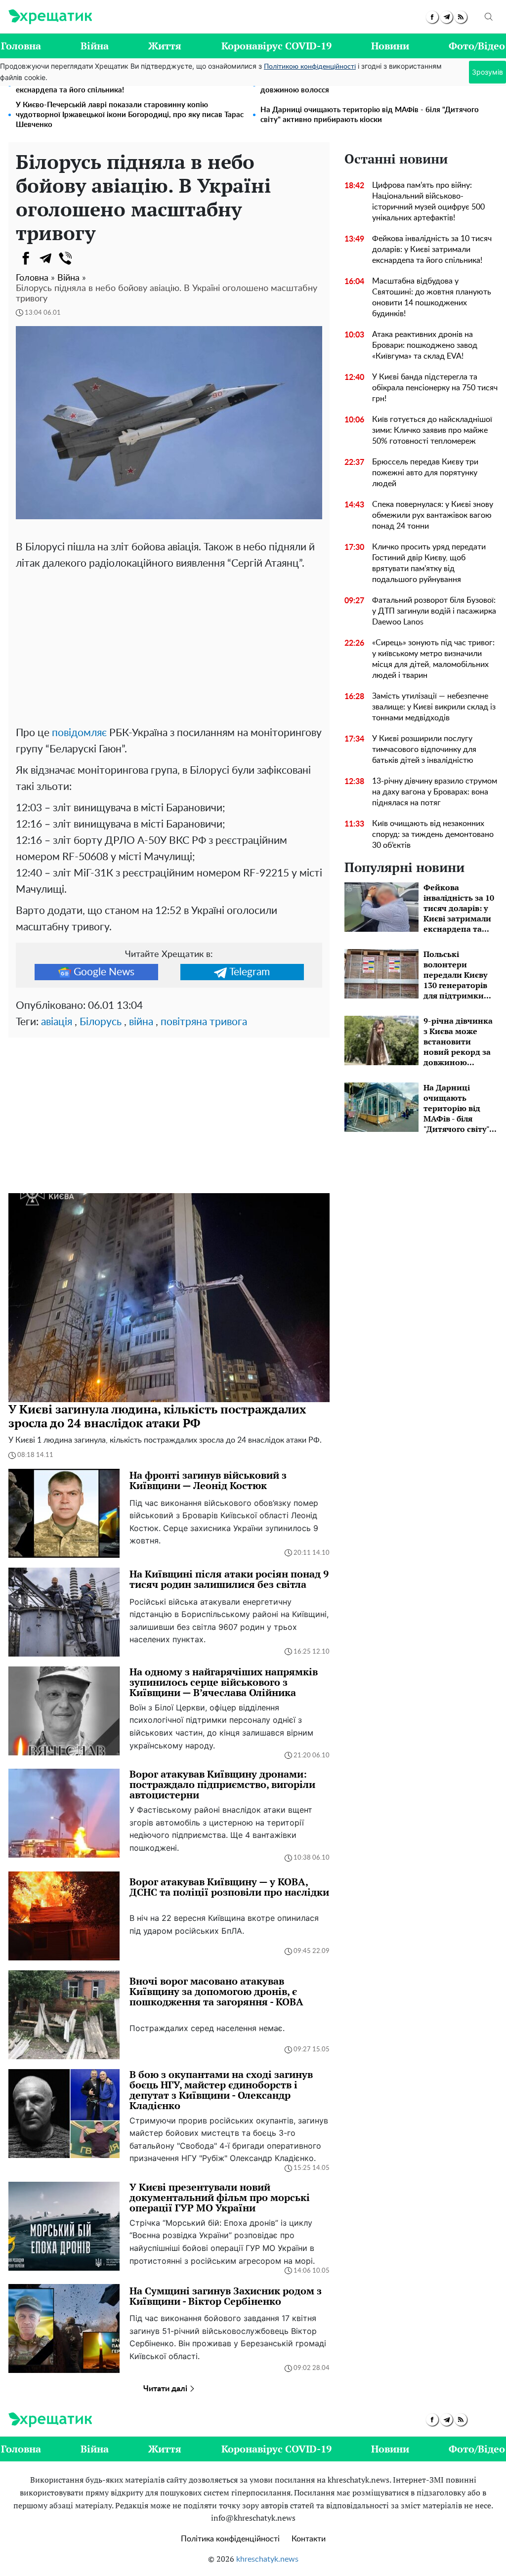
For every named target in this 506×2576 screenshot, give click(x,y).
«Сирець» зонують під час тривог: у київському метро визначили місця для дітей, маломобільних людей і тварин (433, 659)
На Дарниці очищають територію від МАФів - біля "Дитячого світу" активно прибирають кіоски (370, 115)
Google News (104, 972)
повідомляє (79, 733)
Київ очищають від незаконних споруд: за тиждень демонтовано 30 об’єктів (433, 834)
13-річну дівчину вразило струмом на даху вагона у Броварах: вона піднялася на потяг (435, 792)
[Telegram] (45, 258)
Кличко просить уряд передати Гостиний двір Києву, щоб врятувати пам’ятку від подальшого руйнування (429, 563)
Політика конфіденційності (230, 2539)
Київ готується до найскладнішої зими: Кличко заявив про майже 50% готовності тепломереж (432, 430)
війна (141, 1022)
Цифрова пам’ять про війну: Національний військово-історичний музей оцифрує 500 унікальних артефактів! (428, 202)
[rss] (461, 17)
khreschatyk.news (267, 2559)
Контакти (309, 2539)
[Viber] (65, 258)
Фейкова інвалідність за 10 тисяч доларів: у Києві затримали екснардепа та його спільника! (432, 249)
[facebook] (432, 17)
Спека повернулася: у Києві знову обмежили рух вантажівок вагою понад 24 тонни (433, 515)
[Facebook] (26, 258)
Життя (165, 46)
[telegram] (446, 17)
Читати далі (166, 2389)
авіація (57, 1022)
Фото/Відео (477, 46)
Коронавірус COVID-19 (276, 46)
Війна (95, 46)
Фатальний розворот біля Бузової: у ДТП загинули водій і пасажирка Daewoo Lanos (434, 611)
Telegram (250, 972)
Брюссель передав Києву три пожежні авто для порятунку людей (425, 473)
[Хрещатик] (50, 17)
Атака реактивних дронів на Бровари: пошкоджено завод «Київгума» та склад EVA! (425, 345)
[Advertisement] (169, 646)
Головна (21, 46)
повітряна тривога (204, 1022)
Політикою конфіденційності (310, 67)
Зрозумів (487, 72)
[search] (489, 17)
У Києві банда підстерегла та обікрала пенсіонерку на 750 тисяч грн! (435, 388)
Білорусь (101, 1022)
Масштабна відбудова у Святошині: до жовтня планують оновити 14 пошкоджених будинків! (432, 297)
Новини (390, 46)
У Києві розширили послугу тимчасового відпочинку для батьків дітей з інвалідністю (424, 749)
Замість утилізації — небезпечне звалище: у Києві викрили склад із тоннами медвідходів (434, 707)
